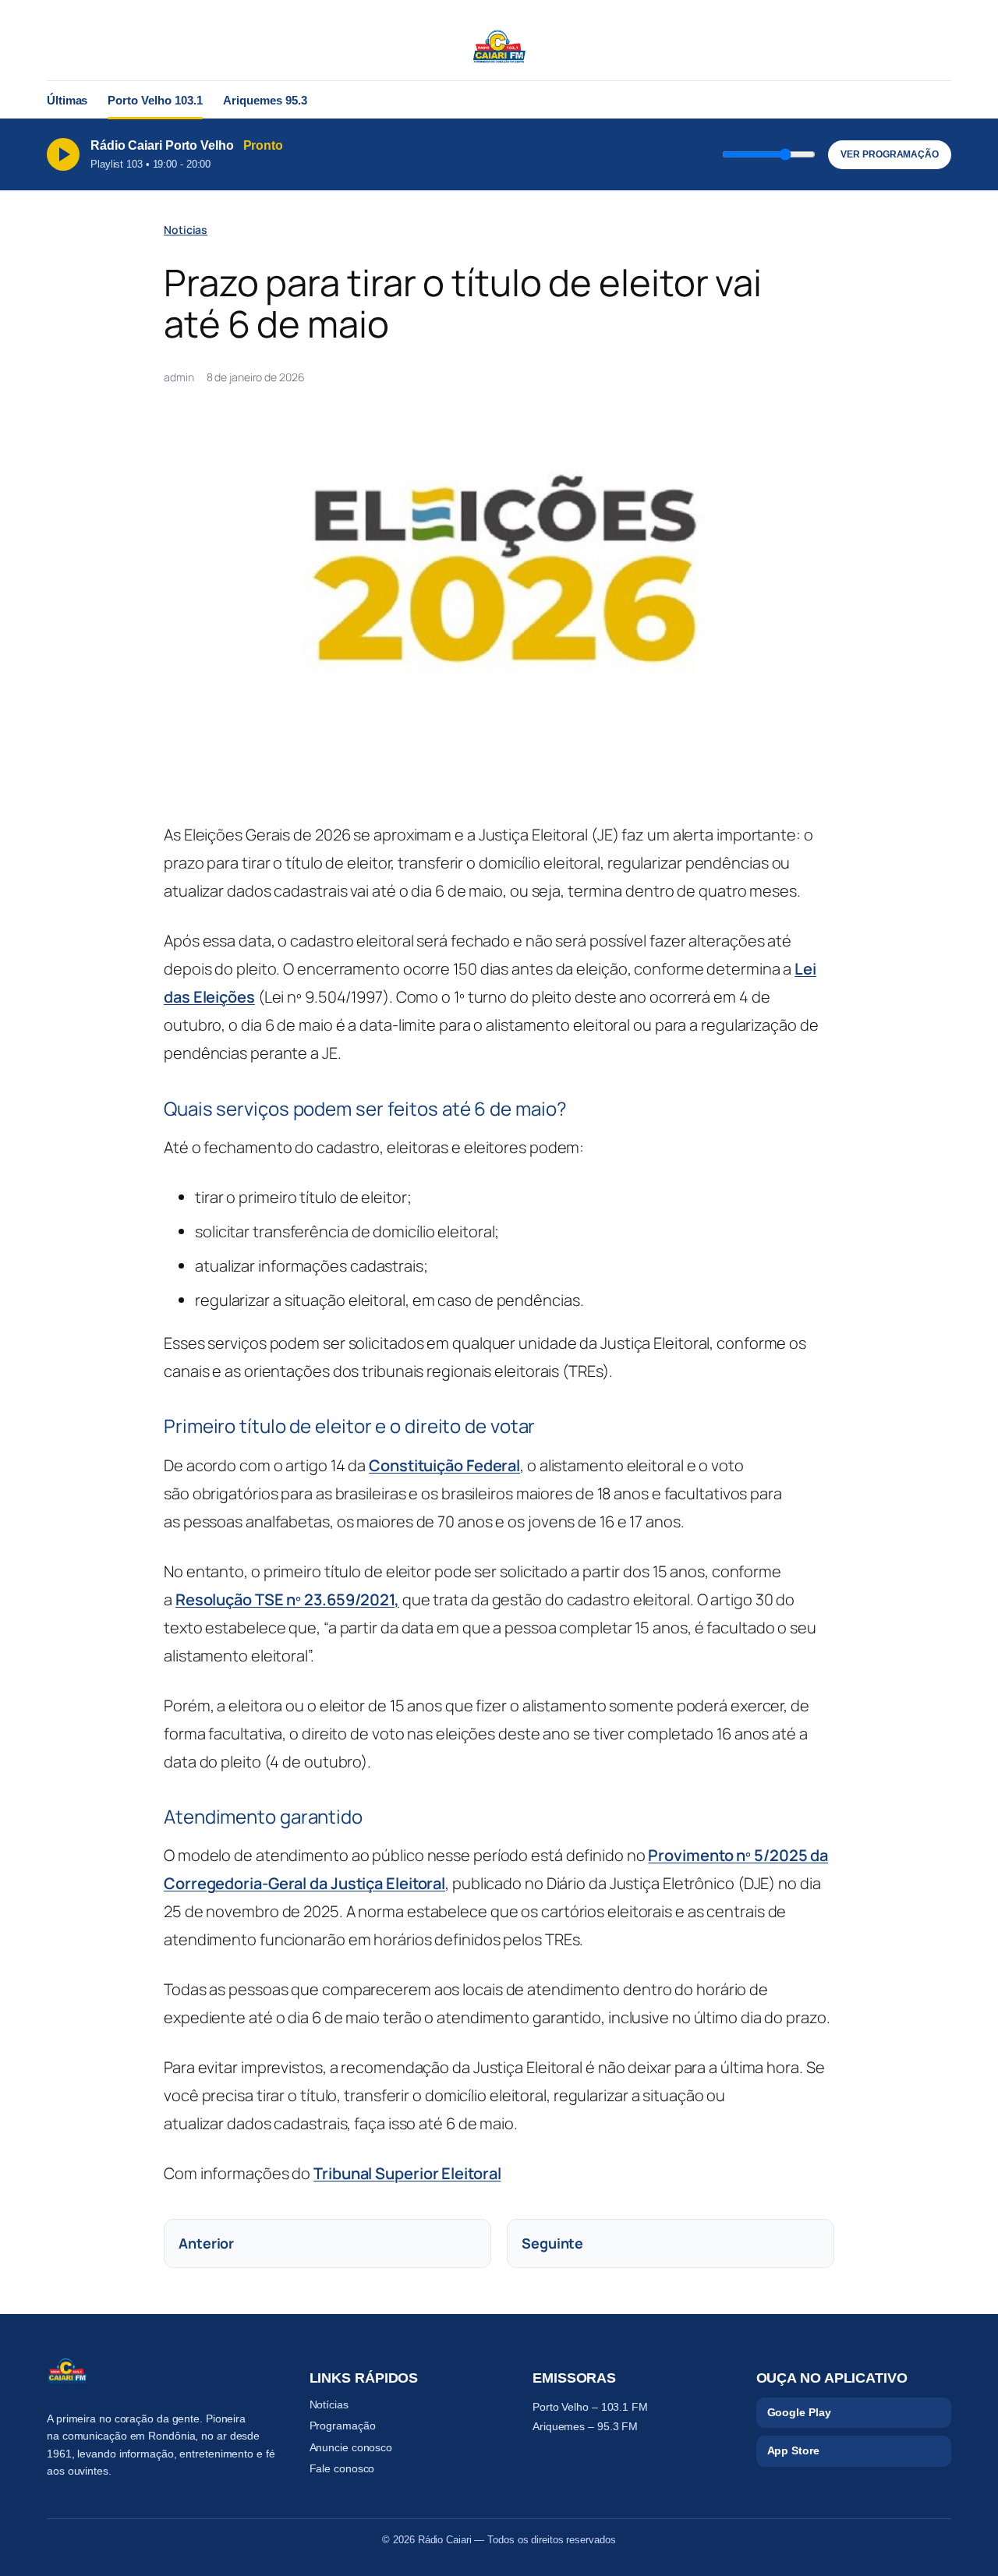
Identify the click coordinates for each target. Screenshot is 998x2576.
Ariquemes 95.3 (265, 100)
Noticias (186, 230)
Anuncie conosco (351, 2447)
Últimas (67, 100)
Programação (343, 2426)
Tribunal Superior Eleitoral (407, 2173)
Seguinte (552, 2243)
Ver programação (890, 154)
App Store (793, 2450)
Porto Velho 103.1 (155, 100)
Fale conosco (342, 2468)
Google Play (799, 2412)
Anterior (206, 2243)
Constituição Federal (444, 1465)
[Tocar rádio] (63, 154)
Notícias (329, 2404)
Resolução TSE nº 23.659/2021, (287, 1599)
